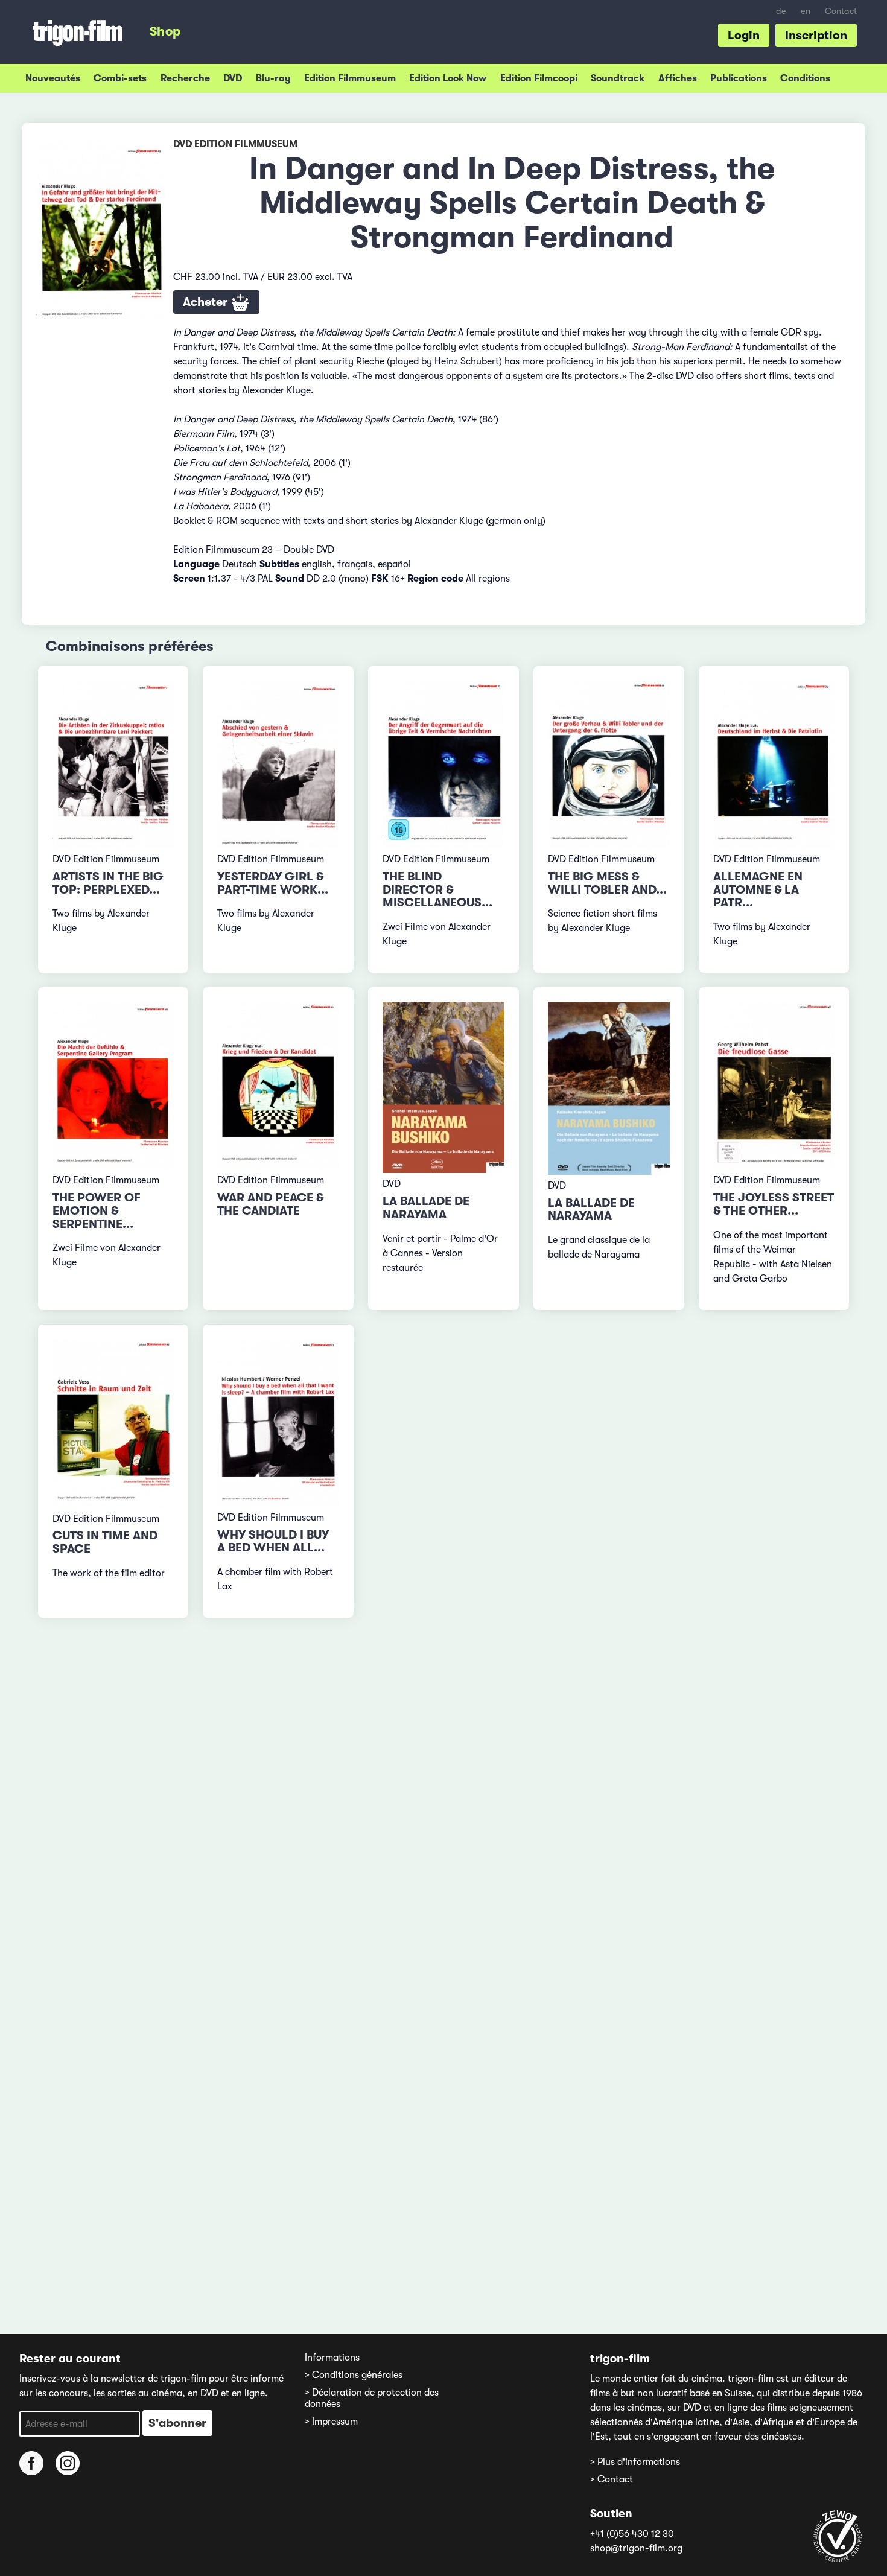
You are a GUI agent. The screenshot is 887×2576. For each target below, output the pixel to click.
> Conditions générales (354, 2375)
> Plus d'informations (635, 2462)
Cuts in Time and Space (105, 1542)
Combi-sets (120, 78)
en (806, 11)
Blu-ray (273, 78)
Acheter (207, 302)
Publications (739, 78)
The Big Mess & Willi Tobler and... (607, 883)
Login (744, 35)
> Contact (612, 2479)
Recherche (185, 78)
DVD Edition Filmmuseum (235, 144)
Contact (841, 11)
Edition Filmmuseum (350, 78)
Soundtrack (618, 78)
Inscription (816, 35)
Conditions (805, 78)
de (781, 11)
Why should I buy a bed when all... (273, 1541)
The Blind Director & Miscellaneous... (437, 890)
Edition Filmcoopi (539, 78)
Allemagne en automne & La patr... (758, 890)
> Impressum (331, 2422)
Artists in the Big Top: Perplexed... (108, 883)
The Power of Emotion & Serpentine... (97, 1211)
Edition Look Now (448, 78)
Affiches (678, 78)
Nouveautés (53, 78)
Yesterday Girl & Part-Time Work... (273, 883)
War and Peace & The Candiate (270, 1204)
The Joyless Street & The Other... (774, 1204)
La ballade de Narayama (426, 1208)
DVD (233, 78)
